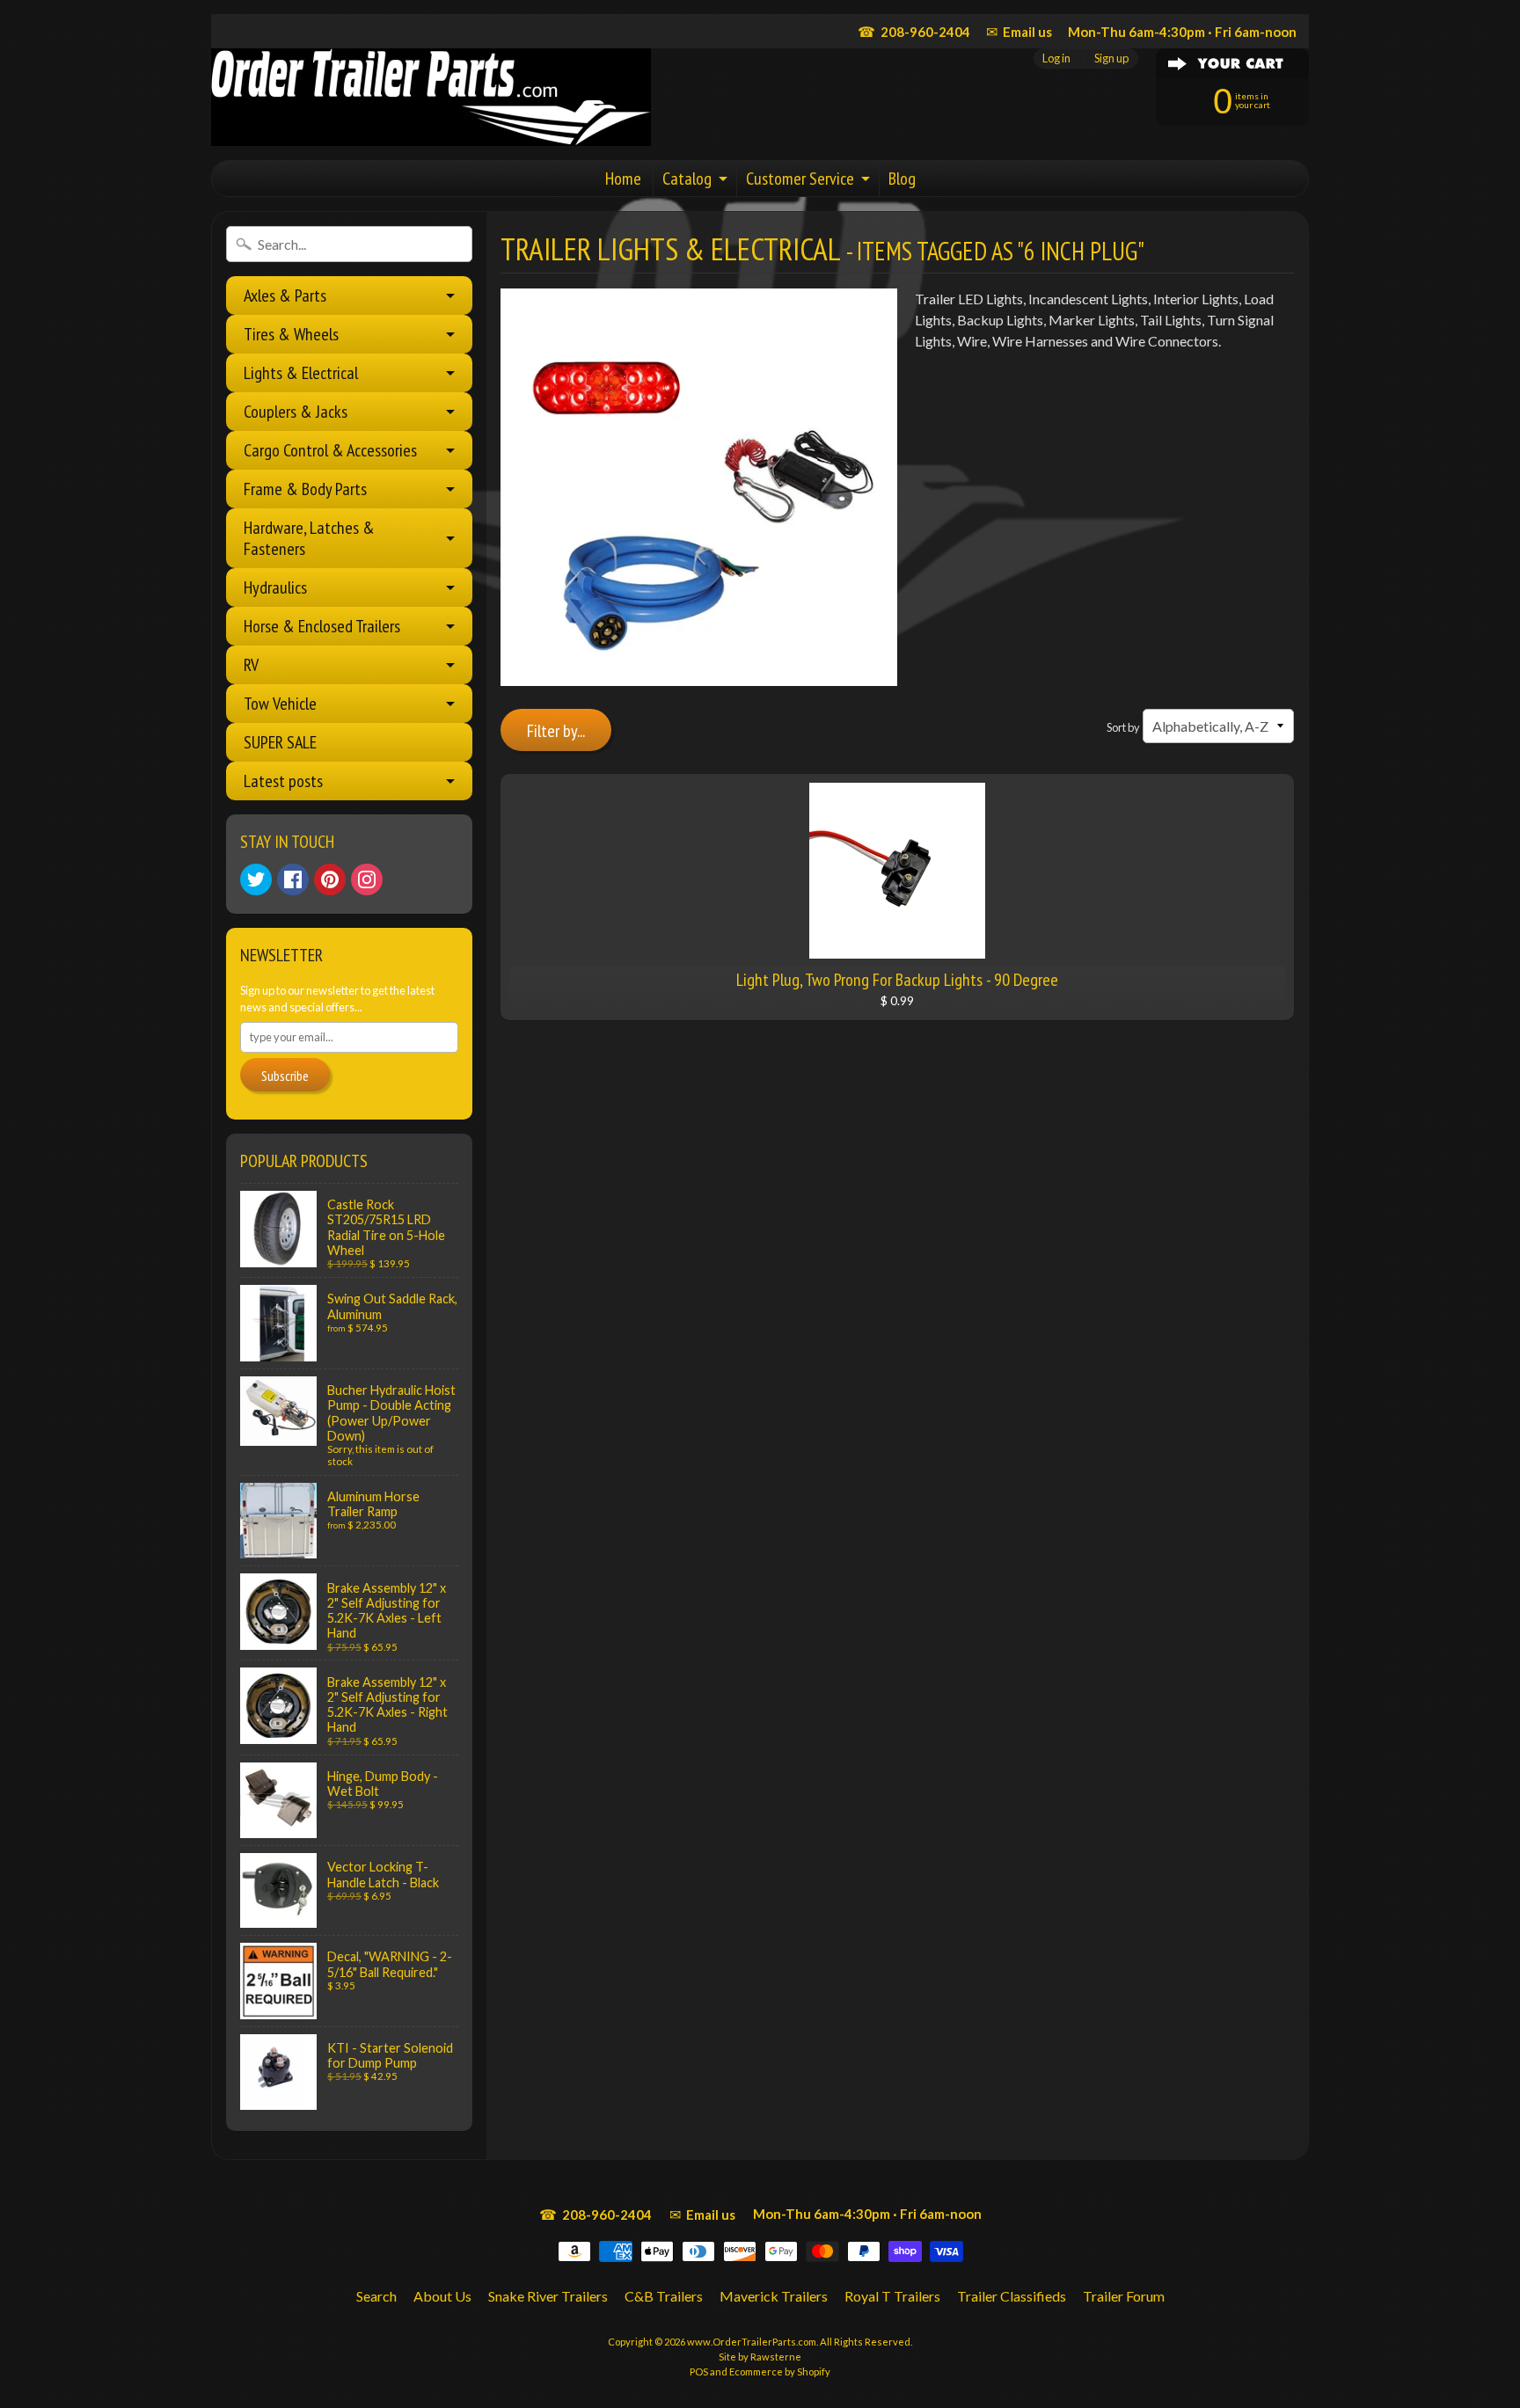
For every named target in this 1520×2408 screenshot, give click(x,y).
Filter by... (556, 731)
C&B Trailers (664, 2296)
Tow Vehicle (280, 704)
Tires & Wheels (291, 334)
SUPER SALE (280, 742)
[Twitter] (256, 879)
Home (623, 179)
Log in (1056, 58)
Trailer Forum (1124, 2296)
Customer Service (800, 179)
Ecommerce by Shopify (780, 2372)
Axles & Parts (285, 296)
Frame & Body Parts (305, 489)
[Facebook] (293, 879)
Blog (902, 179)
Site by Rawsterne (760, 2357)
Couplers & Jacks (296, 412)
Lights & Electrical (301, 373)
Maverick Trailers (774, 2296)
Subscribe (285, 1076)
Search (376, 2296)
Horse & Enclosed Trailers (322, 626)
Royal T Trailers (892, 2296)
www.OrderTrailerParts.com (752, 2342)
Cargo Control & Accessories (330, 450)
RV (251, 665)
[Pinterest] (330, 879)
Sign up (1111, 58)
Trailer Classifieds (1012, 2296)
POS (699, 2372)
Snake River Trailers (548, 2296)
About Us (442, 2296)
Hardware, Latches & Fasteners (309, 538)
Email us (1019, 31)
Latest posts (283, 781)
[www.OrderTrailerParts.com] (431, 97)
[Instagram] (367, 879)
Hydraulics (275, 587)
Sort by (1123, 727)
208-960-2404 (914, 31)
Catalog (687, 179)
